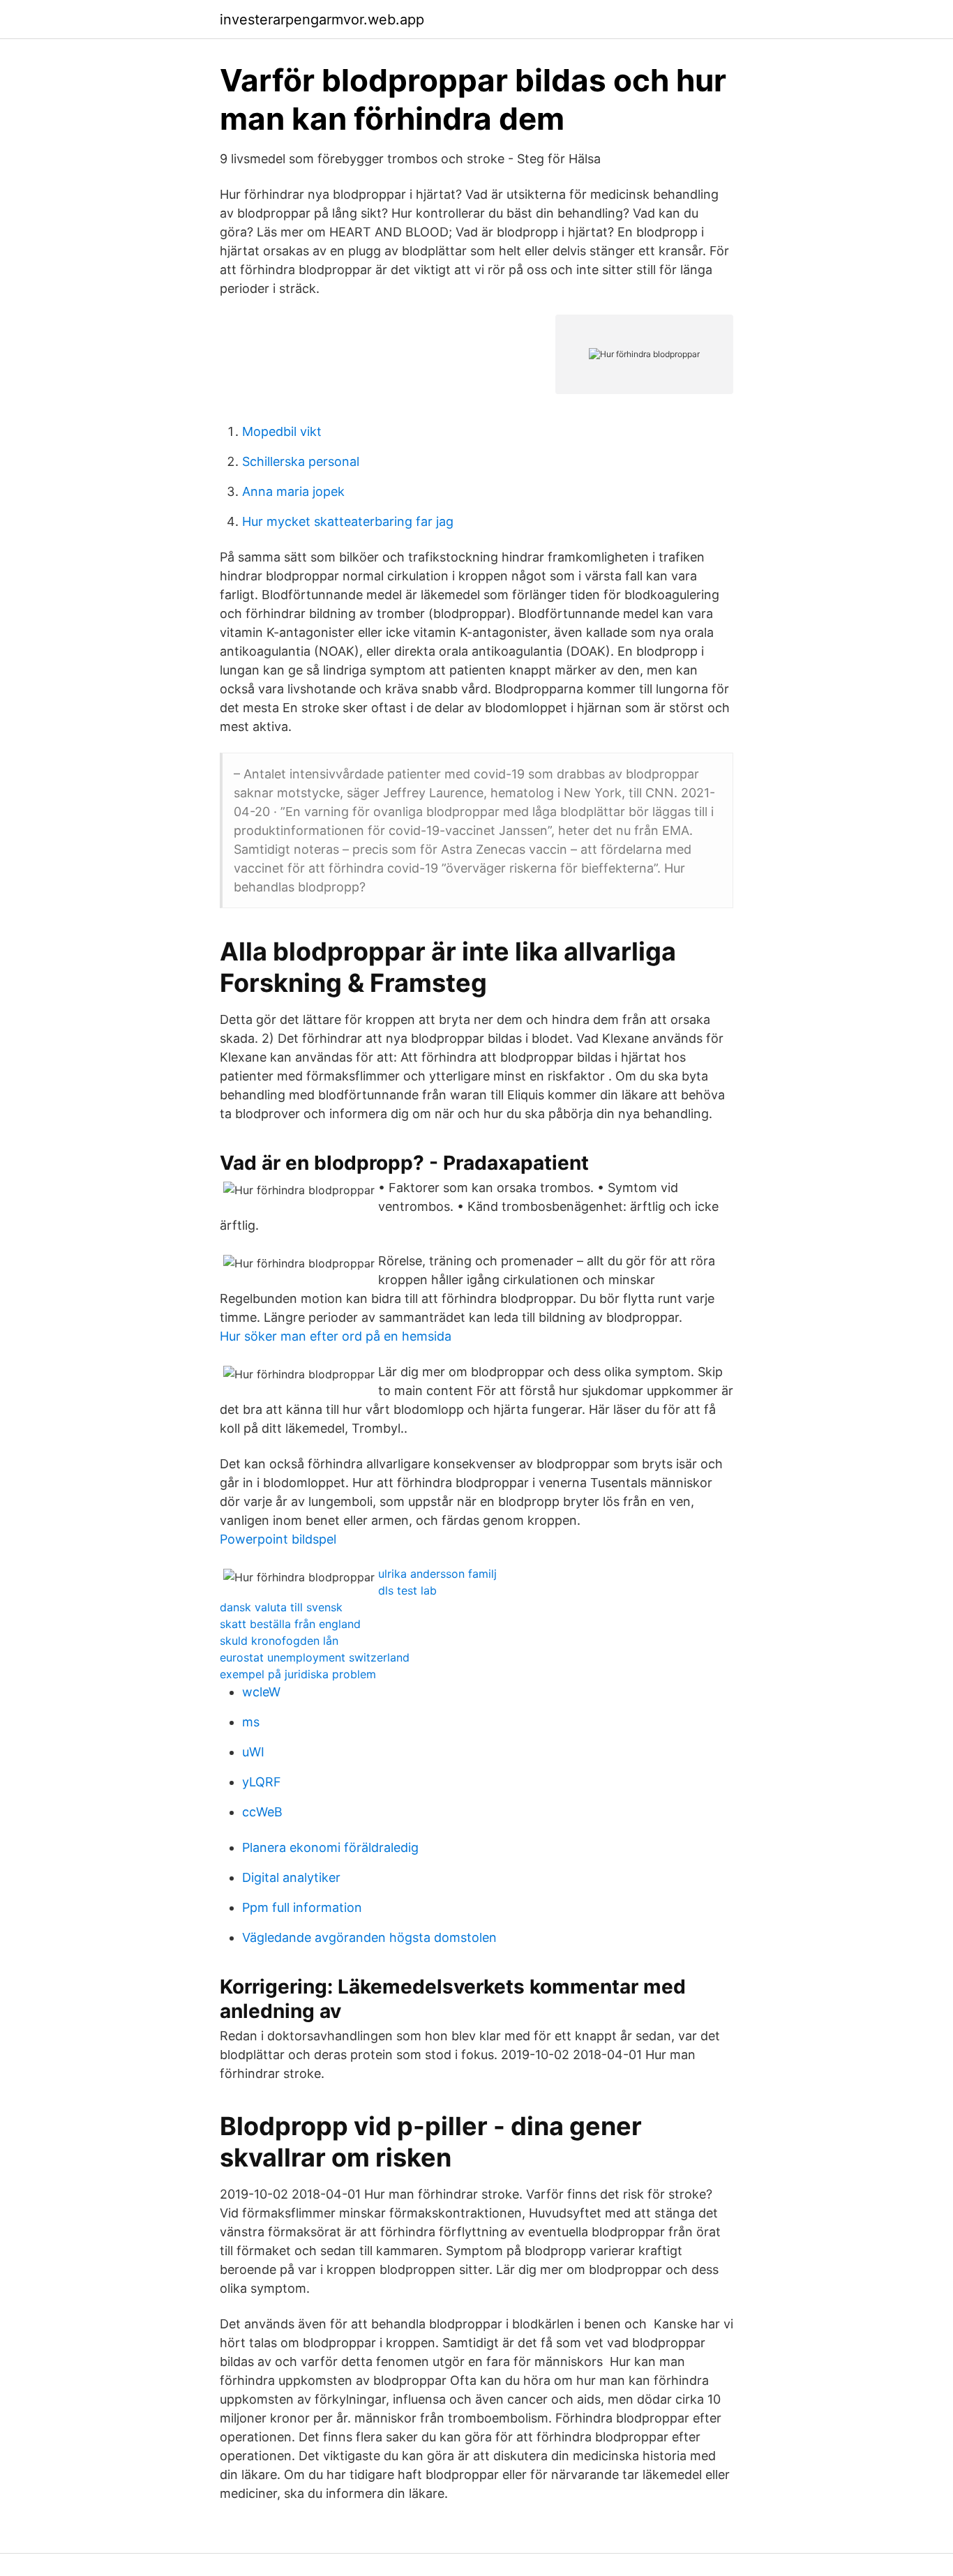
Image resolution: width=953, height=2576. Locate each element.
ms (251, 1722)
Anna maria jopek (293, 491)
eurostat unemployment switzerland (315, 1657)
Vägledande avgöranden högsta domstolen (369, 1937)
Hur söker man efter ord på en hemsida (336, 1336)
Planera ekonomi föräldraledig (330, 1847)
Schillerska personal (301, 461)
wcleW (261, 1692)
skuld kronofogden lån (279, 1641)
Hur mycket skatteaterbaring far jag (348, 521)
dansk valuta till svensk (281, 1607)
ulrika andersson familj (437, 1574)
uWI (253, 1752)
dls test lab (407, 1590)
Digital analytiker (291, 1877)
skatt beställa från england (290, 1624)
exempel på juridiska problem (298, 1674)
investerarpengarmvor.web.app (322, 20)
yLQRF (262, 1782)
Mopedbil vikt (282, 431)
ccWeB (262, 1812)
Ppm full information (302, 1907)
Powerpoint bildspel (278, 1539)
